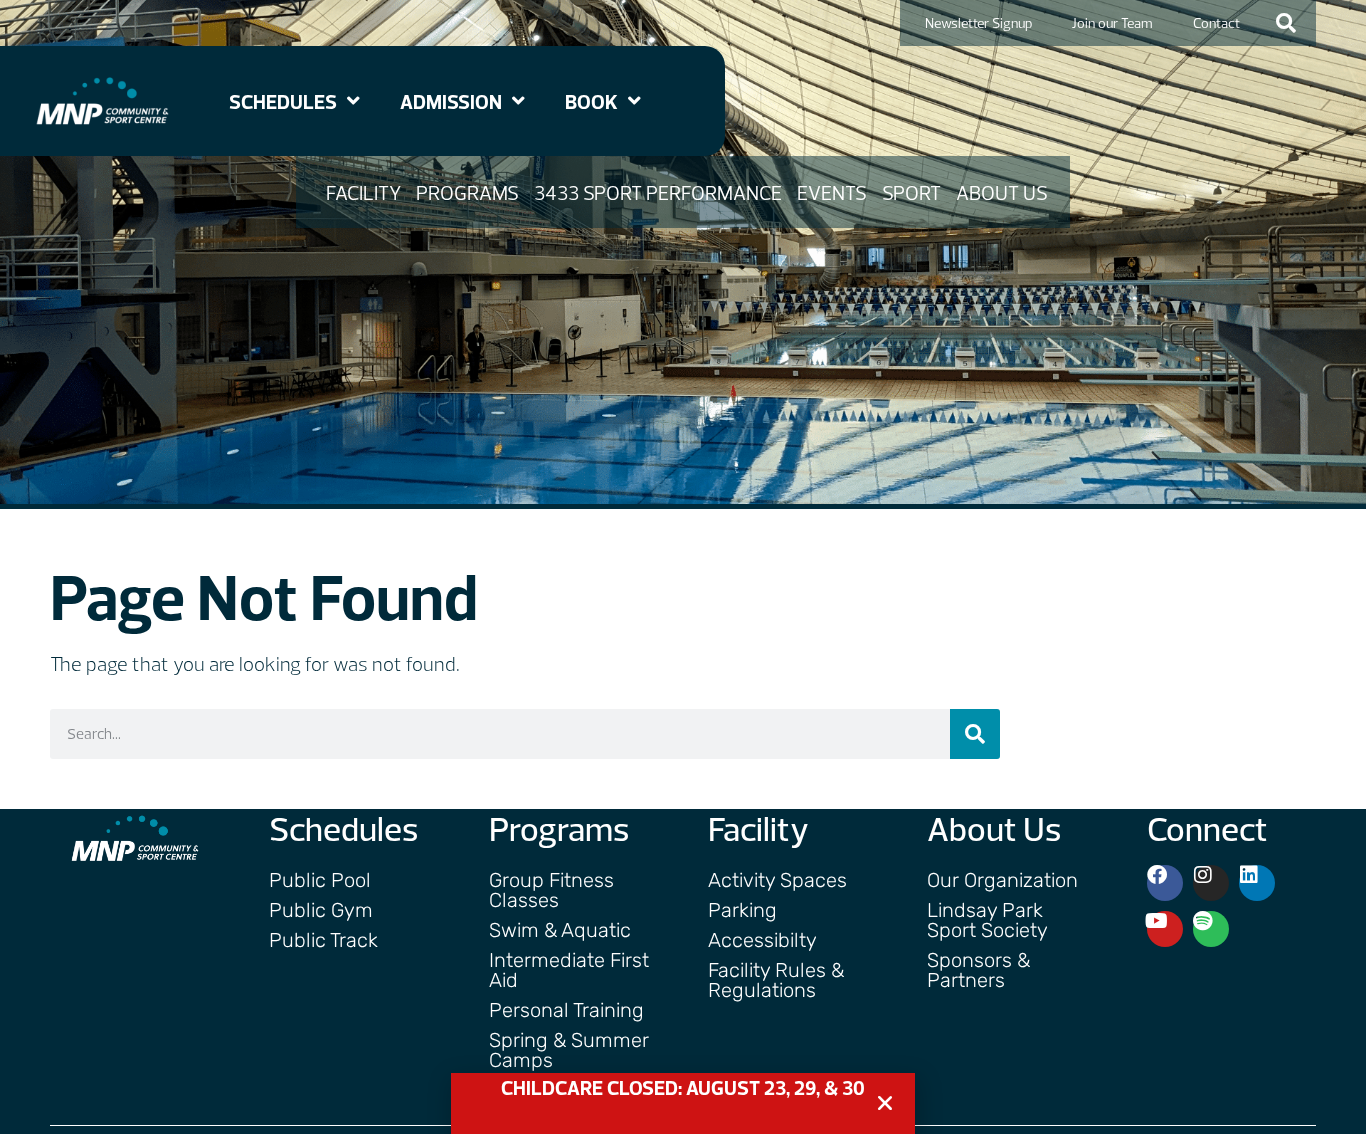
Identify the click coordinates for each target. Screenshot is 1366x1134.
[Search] (975, 734)
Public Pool (320, 880)
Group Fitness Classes (551, 890)
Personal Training (566, 1010)
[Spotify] (1211, 929)
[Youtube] (1165, 929)
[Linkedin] (1257, 883)
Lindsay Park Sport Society (987, 920)
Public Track (323, 940)
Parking (742, 910)
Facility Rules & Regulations (776, 980)
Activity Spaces (777, 880)
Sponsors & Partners (978, 970)
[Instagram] (1211, 883)
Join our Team (1112, 23)
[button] (1286, 23)
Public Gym (321, 910)
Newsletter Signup (978, 23)
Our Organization (1002, 880)
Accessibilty (762, 940)
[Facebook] (1165, 883)
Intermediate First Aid (569, 970)
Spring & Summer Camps (569, 1050)
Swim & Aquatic (560, 930)
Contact (1216, 23)
